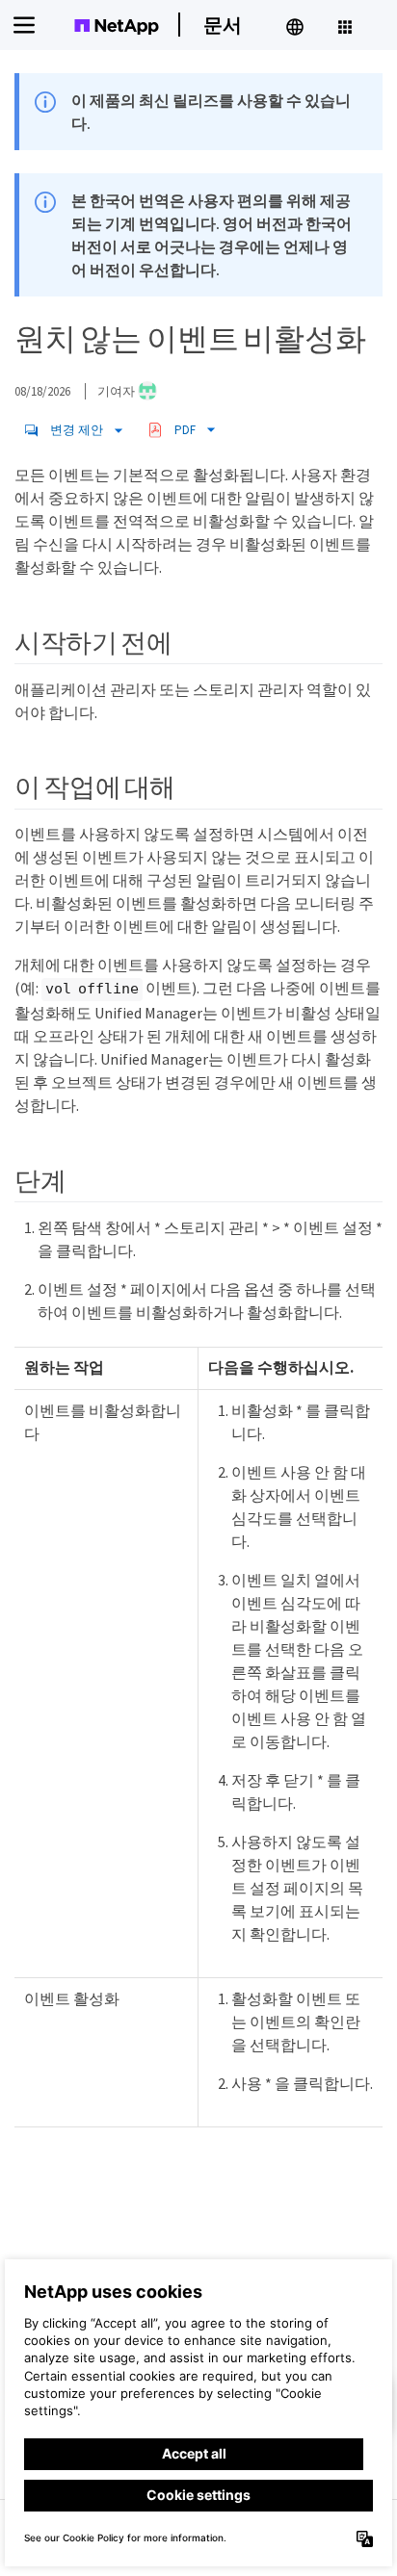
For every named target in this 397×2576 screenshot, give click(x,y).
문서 (223, 25)
